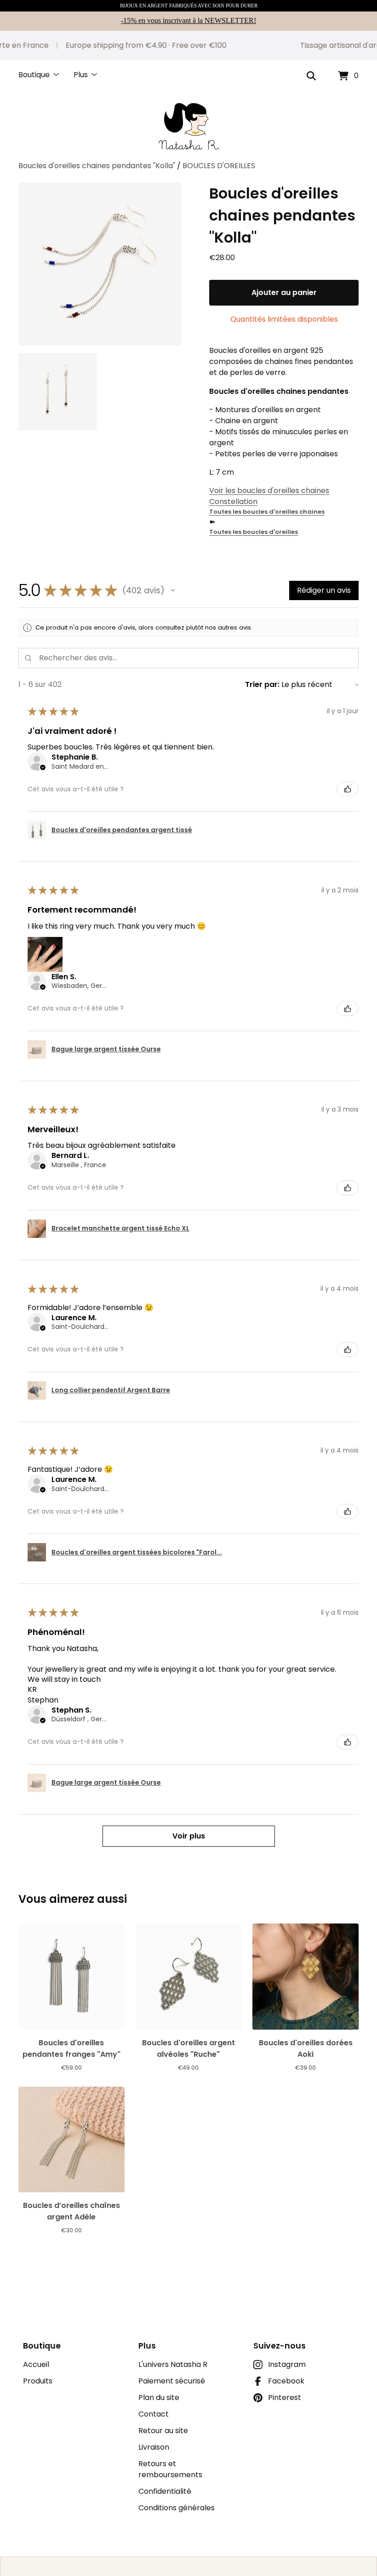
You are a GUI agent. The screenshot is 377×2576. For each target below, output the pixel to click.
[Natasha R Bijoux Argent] (188, 126)
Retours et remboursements (170, 2469)
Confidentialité (165, 2491)
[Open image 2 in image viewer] (57, 392)
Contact (154, 2414)
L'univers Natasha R (173, 2364)
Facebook (286, 2381)
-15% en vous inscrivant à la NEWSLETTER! (188, 20)
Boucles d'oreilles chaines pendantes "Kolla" (97, 166)
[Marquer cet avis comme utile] (348, 789)
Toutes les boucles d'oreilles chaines (267, 512)
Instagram (287, 2364)
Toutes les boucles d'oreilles (254, 532)
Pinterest (285, 2397)
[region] (188, 45)
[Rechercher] (311, 76)
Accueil (36, 2364)
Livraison (154, 2447)
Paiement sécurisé (172, 2381)
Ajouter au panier (284, 292)
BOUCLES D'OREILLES (219, 166)
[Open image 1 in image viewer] (100, 264)
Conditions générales (177, 2508)
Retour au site (163, 2431)
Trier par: (262, 684)
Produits (38, 2381)
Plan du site (159, 2397)
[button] (173, 590)
